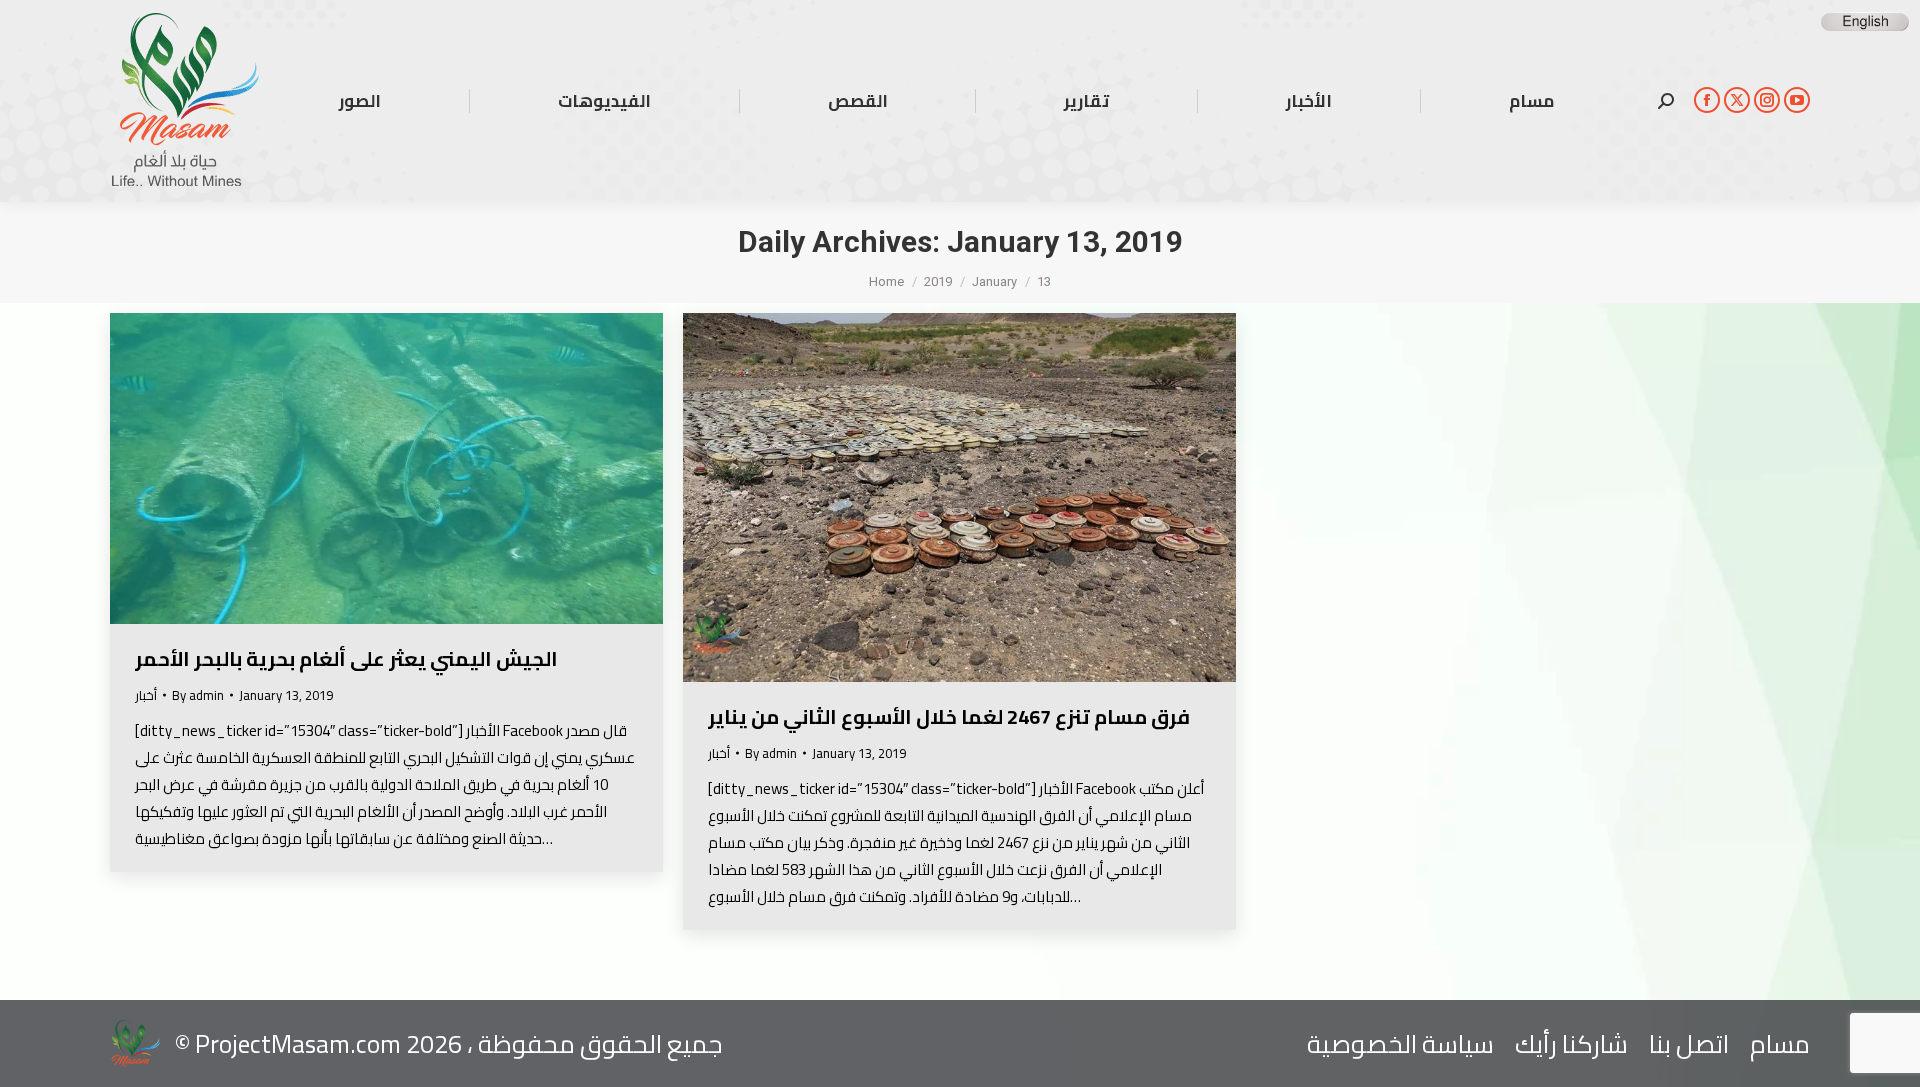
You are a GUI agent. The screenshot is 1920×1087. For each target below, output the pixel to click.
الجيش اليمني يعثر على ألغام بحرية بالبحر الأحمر (346, 658)
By (198, 695)
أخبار (146, 695)
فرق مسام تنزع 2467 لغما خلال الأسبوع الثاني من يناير (949, 716)
